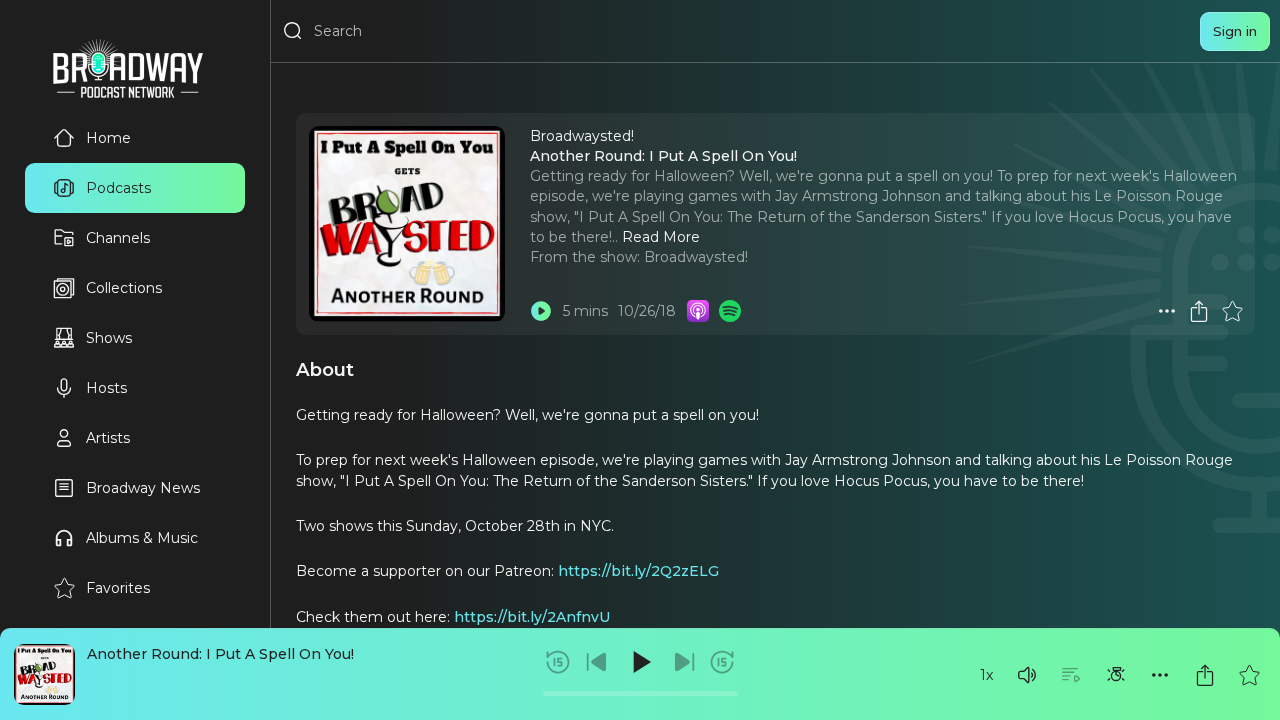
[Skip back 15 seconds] (558, 662)
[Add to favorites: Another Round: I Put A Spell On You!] (1249, 675)
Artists (108, 438)
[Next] (684, 662)
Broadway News (143, 488)
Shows (109, 338)
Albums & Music (142, 538)
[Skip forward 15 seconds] (722, 662)
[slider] (640, 693)
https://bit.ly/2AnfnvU (532, 617)
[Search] (293, 31)
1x (986, 675)
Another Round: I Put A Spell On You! (220, 654)
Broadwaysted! (696, 257)
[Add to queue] (1071, 675)
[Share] (1205, 675)
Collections (124, 288)
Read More (661, 237)
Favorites (118, 588)
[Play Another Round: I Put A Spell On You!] (541, 311)
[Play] (640, 662)
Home (108, 138)
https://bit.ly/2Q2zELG (638, 571)
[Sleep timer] (1116, 675)
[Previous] (597, 662)
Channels (118, 238)
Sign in (1235, 31)
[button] (1027, 675)
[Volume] (1027, 675)
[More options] (1160, 675)
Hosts (106, 388)
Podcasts (118, 188)
